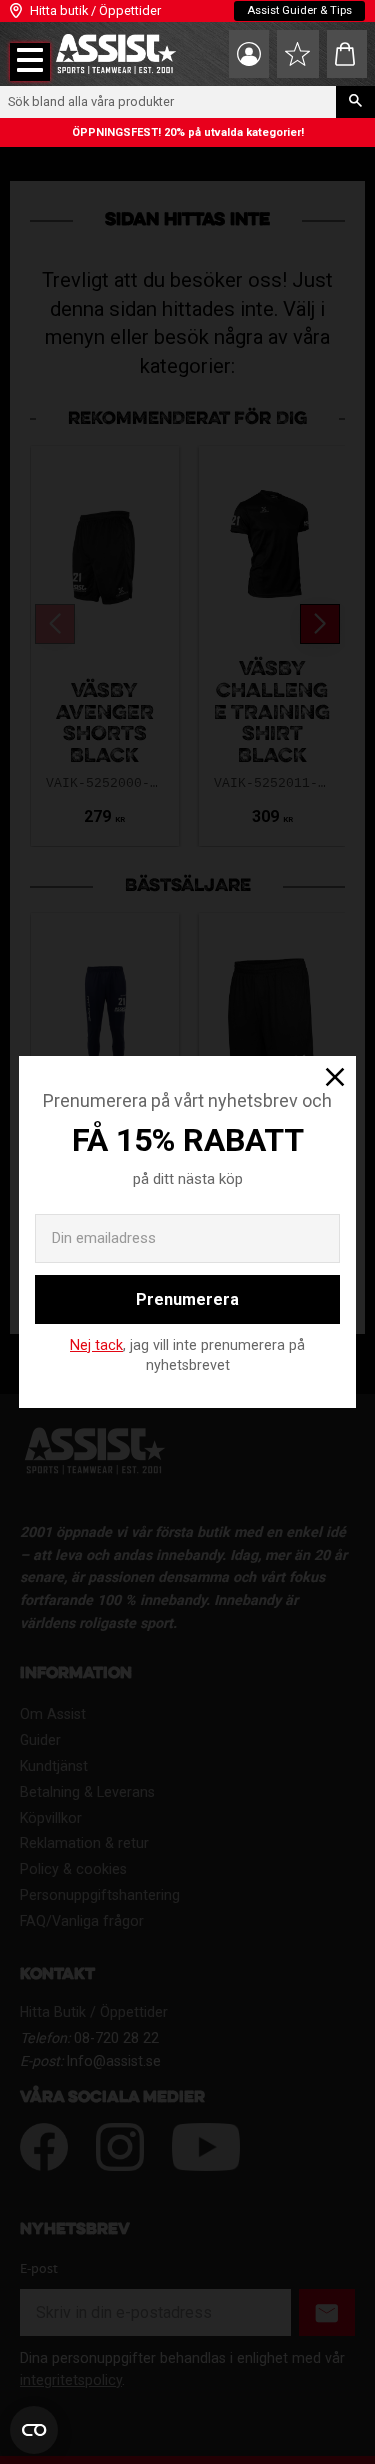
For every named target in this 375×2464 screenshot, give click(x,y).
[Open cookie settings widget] (34, 2430)
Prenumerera (187, 1299)
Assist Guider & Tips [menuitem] (299, 10)
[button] (30, 62)
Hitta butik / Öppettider (95, 10)
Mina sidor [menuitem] (249, 54)
